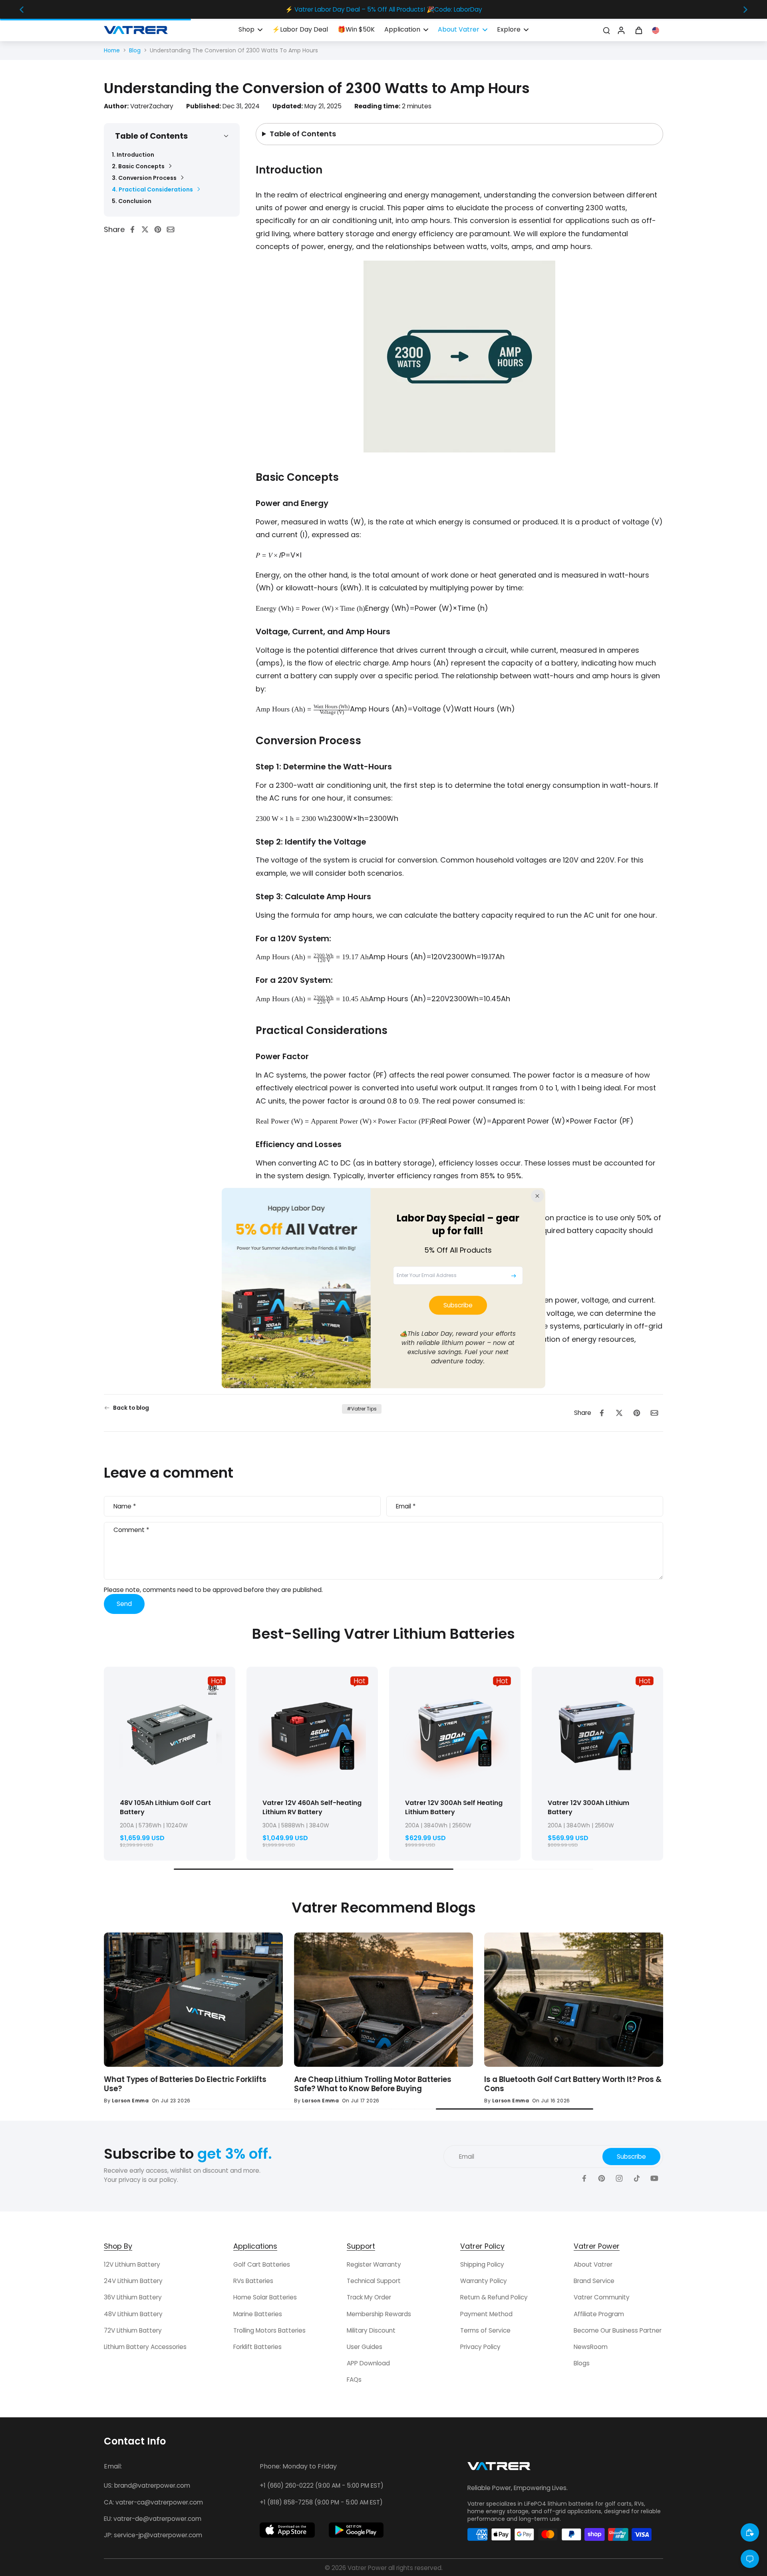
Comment (131, 1530)
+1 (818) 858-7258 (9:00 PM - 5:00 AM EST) (321, 2502)
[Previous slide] (22, 10)
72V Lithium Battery (133, 2330)
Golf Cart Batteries (262, 2264)
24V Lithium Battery (133, 2281)
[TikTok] (637, 2178)
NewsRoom (591, 2347)
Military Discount (371, 2330)
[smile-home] (750, 2532)
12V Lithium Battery (132, 2264)
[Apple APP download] (287, 2530)
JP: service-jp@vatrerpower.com (153, 2535)
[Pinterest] (602, 2178)
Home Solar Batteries (265, 2297)
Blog (135, 50)
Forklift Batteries (257, 2347)
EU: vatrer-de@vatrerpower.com (153, 2519)
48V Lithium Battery (133, 2314)
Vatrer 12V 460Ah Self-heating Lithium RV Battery (312, 1807)
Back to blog (131, 1408)
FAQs (354, 2380)
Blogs (582, 2363)
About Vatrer (593, 2264)
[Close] (537, 1196)
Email (406, 1506)
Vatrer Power (367, 2568)
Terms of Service (485, 2330)
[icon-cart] (638, 30)
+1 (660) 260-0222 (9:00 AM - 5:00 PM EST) (322, 2485)
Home (112, 50)
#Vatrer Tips (362, 1409)
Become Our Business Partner (618, 2330)
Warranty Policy (484, 2281)
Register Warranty (374, 2264)
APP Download (368, 2363)
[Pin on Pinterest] (160, 229)
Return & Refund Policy (494, 2297)
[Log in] (621, 30)
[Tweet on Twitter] (147, 229)
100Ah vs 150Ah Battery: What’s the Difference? (571, 2079)
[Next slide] (745, 10)
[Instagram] (619, 2178)
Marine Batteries (258, 2314)
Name (125, 1506)
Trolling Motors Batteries (269, 2330)
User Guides (365, 2347)
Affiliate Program (599, 2314)
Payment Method (486, 2314)
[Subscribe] (514, 1276)
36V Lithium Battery (133, 2297)
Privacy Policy (480, 2347)
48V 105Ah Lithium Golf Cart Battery (165, 1807)
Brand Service (594, 2281)
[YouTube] (654, 2178)
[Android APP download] (356, 2530)
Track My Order (369, 2297)
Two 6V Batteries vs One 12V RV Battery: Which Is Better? (380, 2084)
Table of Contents (303, 134)
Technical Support (374, 2281)
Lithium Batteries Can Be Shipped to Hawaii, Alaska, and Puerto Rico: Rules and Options (185, 2084)
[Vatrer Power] (499, 2468)
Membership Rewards (379, 2314)
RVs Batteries (253, 2281)
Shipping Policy (482, 2264)
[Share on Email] (173, 229)
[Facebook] (584, 2178)
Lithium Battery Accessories (145, 2347)
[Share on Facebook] (135, 229)
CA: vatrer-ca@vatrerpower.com (153, 2502)
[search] (606, 30)
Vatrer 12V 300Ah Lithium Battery (588, 1807)
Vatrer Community (602, 2297)
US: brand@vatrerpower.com (147, 2485)
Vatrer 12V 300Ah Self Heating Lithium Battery (454, 1807)
